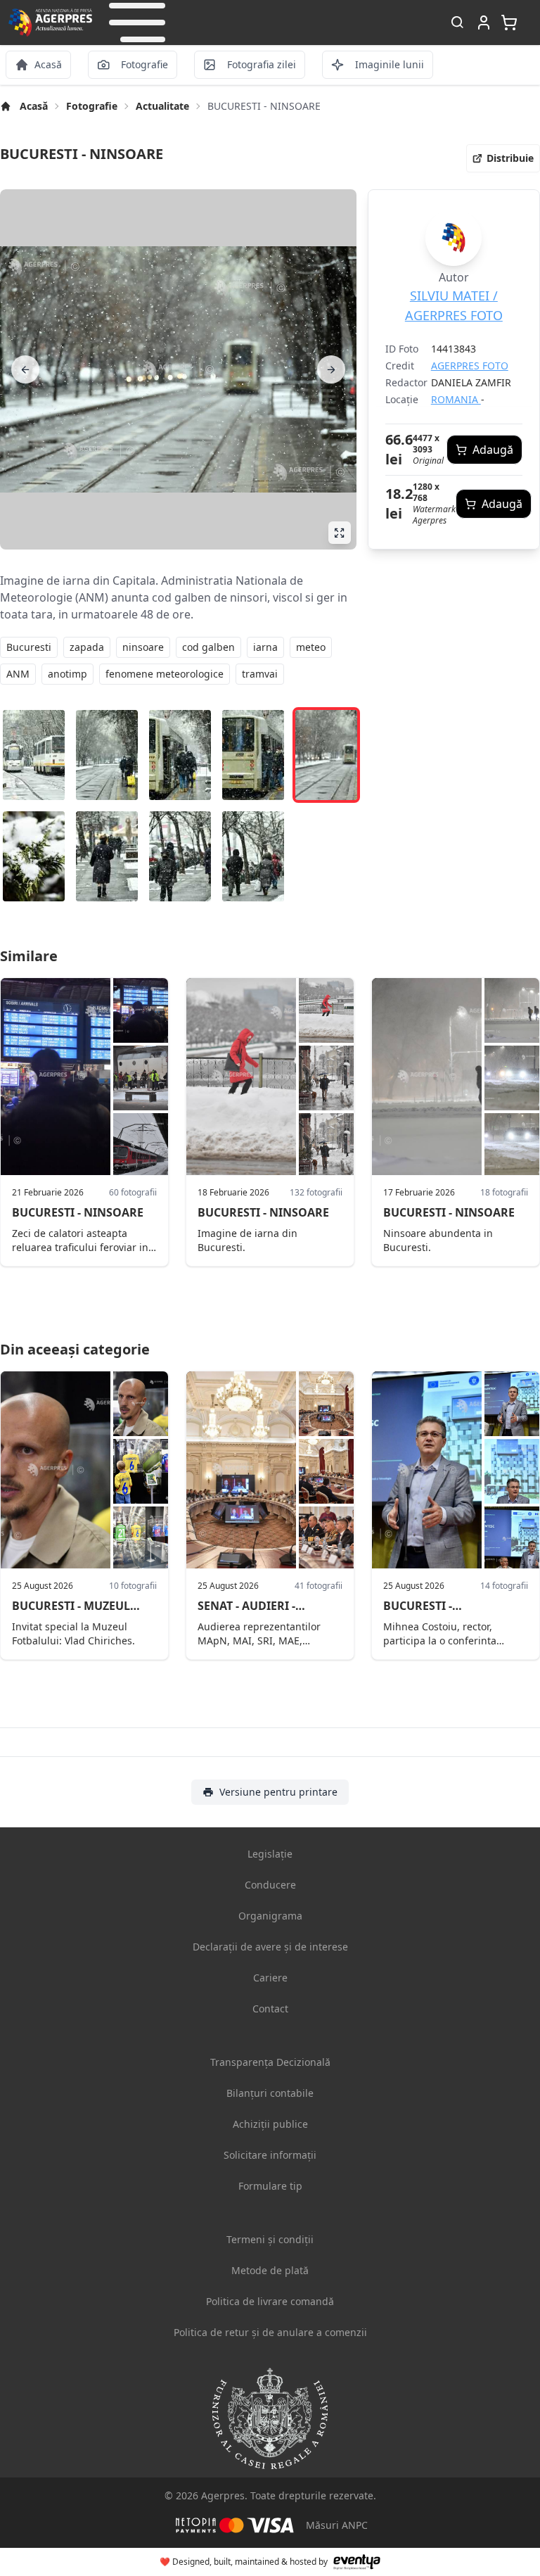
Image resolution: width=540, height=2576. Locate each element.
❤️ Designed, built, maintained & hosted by (244, 2562)
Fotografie (92, 106)
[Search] (457, 23)
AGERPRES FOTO (470, 366)
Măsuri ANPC (337, 2525)
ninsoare (143, 647)
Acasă (34, 106)
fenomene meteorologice (165, 674)
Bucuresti (29, 647)
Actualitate (162, 106)
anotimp (67, 674)
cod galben (208, 647)
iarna (265, 647)
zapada (87, 647)
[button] (137, 23)
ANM (18, 674)
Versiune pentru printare (278, 1792)
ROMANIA (456, 399)
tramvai (260, 674)
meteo (311, 647)
